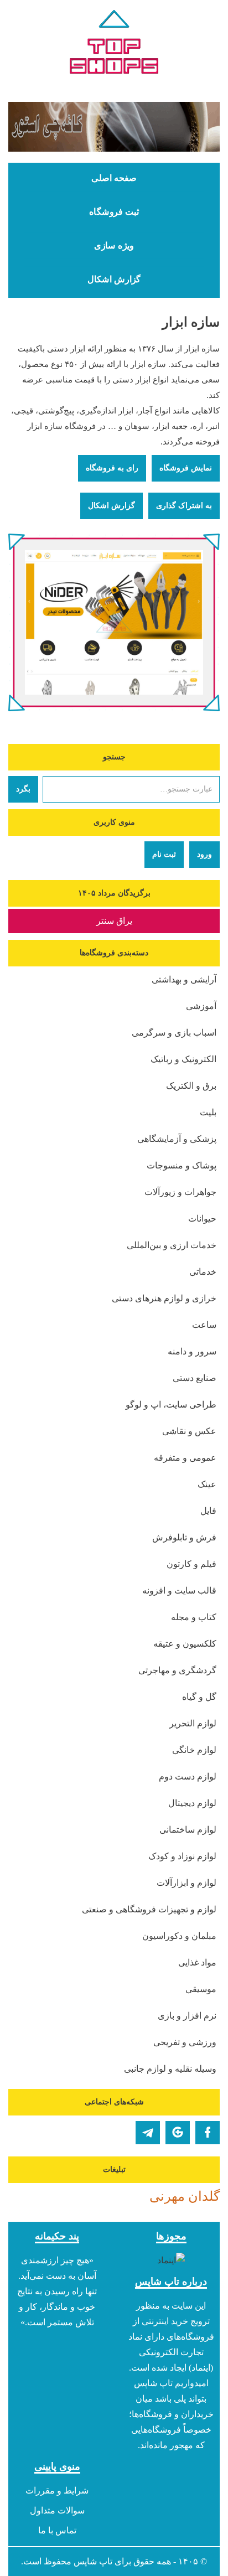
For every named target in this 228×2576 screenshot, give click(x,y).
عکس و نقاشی (189, 1431)
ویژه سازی (114, 246)
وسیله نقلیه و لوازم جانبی (170, 2069)
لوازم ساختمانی (188, 1830)
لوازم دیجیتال (192, 1803)
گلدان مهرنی (185, 2196)
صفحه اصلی (114, 178)
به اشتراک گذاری (184, 506)
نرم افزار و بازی (187, 2016)
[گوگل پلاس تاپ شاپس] (178, 2133)
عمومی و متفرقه (185, 1458)
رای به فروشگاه (112, 468)
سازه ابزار (191, 322)
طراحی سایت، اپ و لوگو (171, 1405)
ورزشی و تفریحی (185, 2042)
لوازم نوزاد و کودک (182, 1856)
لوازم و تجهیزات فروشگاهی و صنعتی (149, 1909)
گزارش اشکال (114, 280)
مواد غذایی (197, 1962)
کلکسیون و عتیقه (185, 1644)
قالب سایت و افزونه (179, 1590)
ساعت (204, 1325)
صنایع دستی (195, 1378)
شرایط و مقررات (57, 2490)
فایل (208, 1511)
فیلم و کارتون (191, 1564)
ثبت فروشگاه (114, 212)
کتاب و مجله (194, 1617)
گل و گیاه (199, 1697)
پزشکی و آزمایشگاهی (177, 1139)
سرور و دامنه (192, 1351)
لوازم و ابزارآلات (186, 1883)
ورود (204, 854)
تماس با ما (57, 2530)
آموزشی (201, 1006)
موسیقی (201, 1989)
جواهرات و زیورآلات (180, 1192)
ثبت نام (164, 854)
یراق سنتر (114, 921)
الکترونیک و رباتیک (183, 1059)
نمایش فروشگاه (186, 468)
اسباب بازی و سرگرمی (174, 1033)
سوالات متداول (57, 2510)
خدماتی (203, 1272)
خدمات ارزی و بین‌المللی (172, 1245)
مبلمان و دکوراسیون (179, 1936)
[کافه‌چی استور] (114, 127)
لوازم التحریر (193, 1723)
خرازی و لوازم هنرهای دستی (164, 1298)
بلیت (208, 1112)
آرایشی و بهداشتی (184, 979)
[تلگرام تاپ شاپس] (148, 2133)
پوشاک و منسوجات (182, 1165)
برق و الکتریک (191, 1086)
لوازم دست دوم (188, 1776)
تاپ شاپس (93, 2561)
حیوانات (202, 1219)
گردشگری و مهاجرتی (177, 1670)
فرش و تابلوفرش (184, 1537)
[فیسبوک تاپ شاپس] (208, 2133)
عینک (207, 1484)
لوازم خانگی (194, 1750)
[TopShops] (114, 44)
